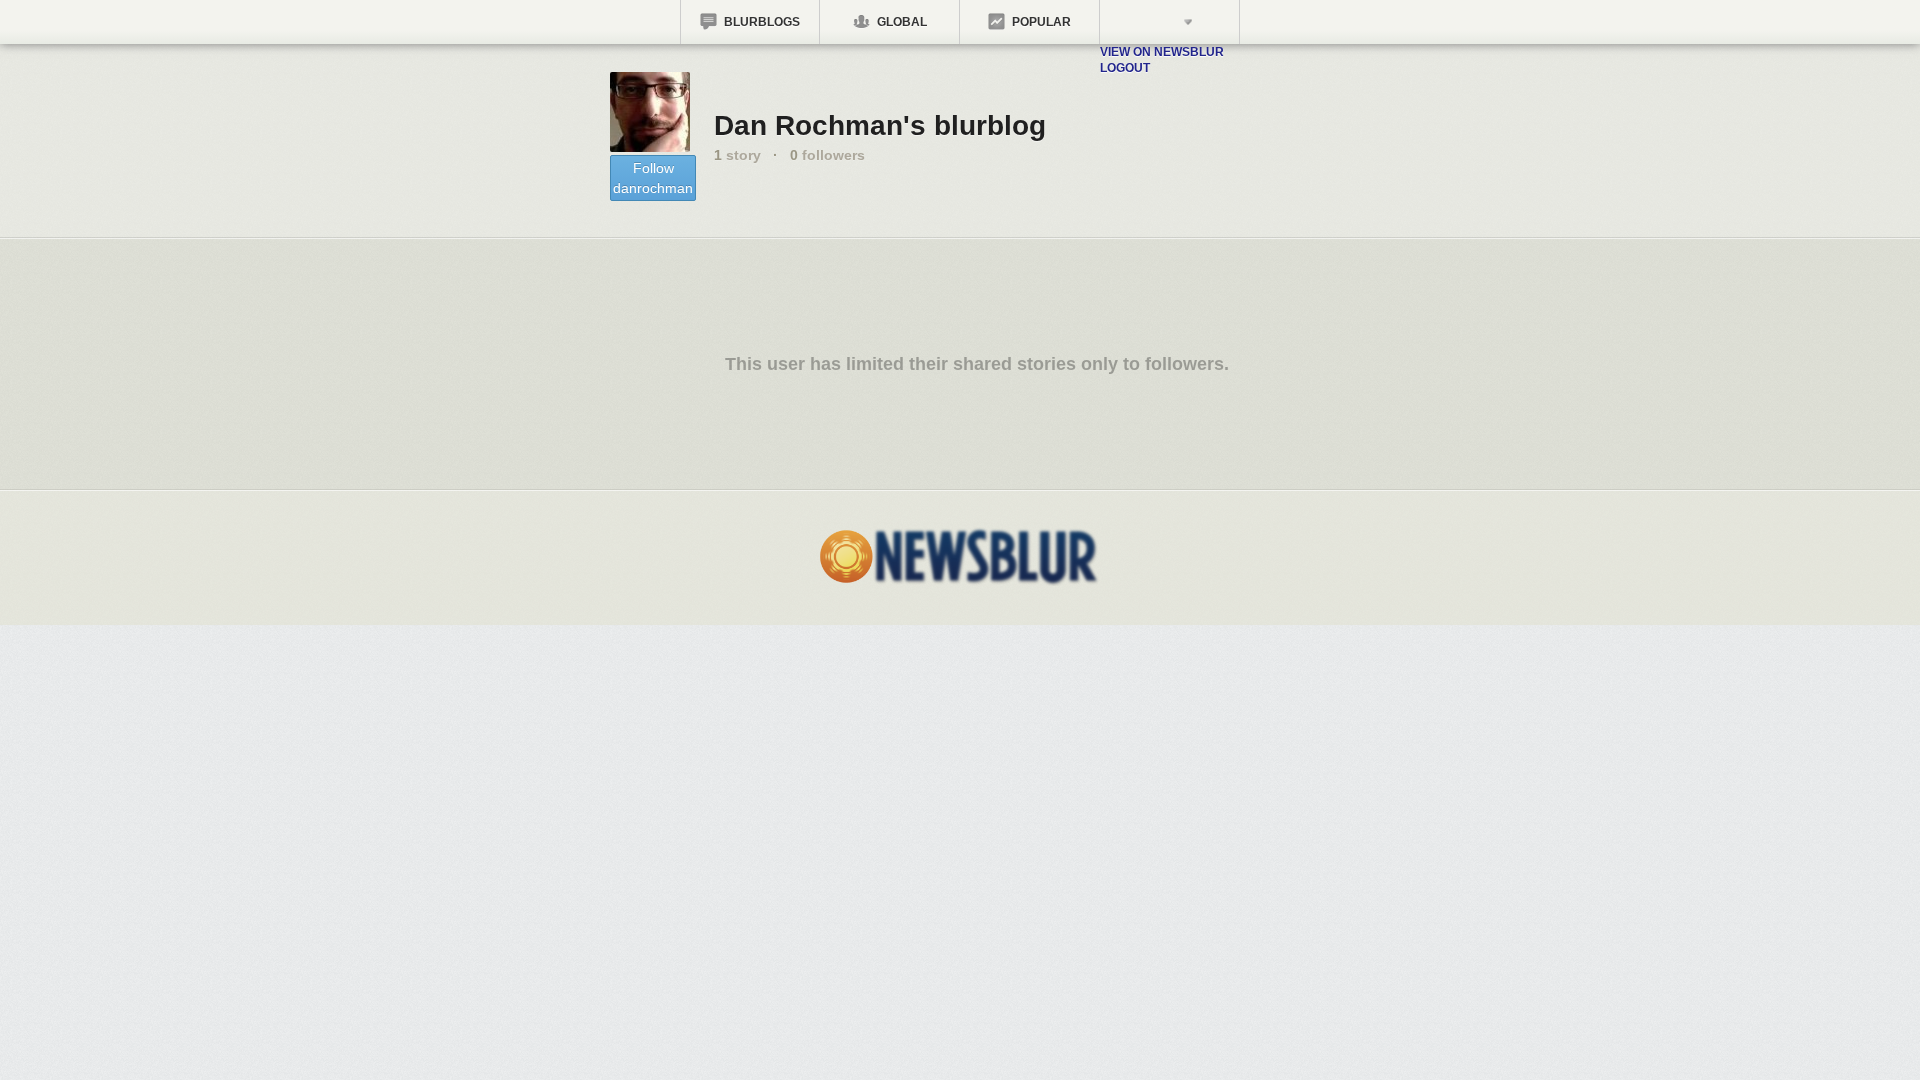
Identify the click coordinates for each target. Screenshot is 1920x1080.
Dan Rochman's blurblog (880, 125)
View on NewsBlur (1162, 52)
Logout (1125, 68)
